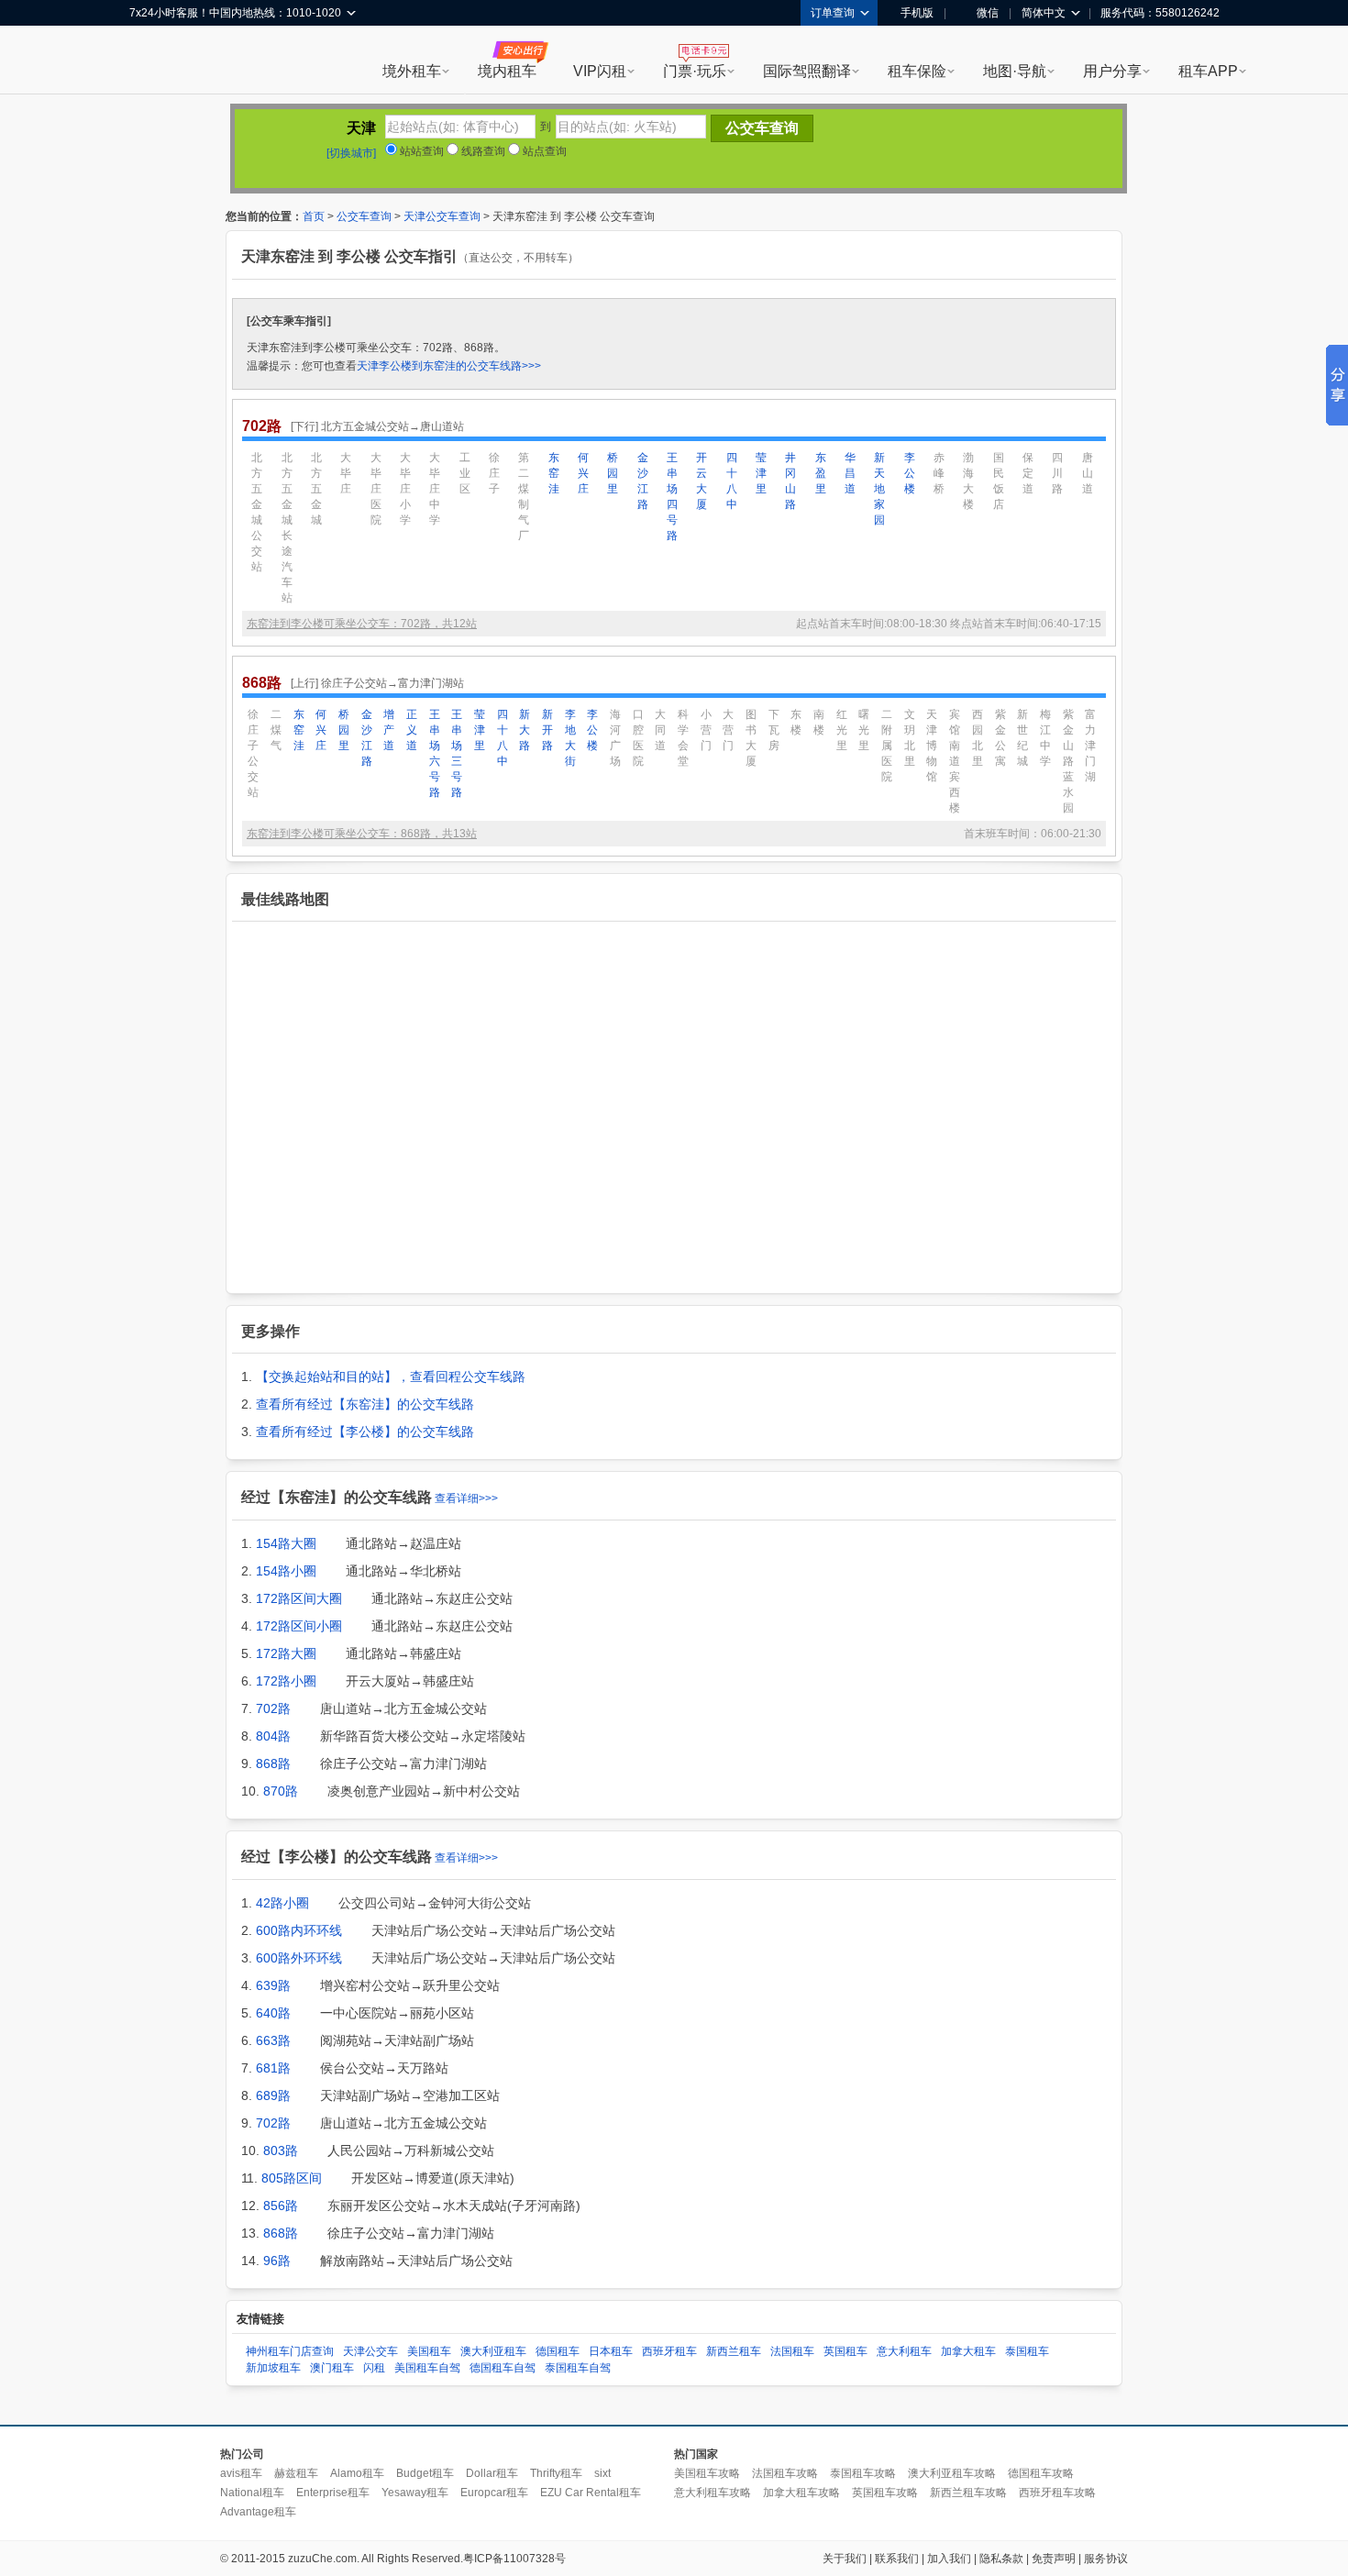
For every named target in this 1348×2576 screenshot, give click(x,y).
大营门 (728, 730)
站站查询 (420, 151)
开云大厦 (702, 481)
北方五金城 (316, 489)
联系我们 (897, 2559)
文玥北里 (910, 738)
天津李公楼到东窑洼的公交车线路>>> (449, 366)
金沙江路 (643, 481)
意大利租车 (904, 2351)
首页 (314, 216)
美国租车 (429, 2351)
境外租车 (412, 71)
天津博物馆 (932, 746)
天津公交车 (370, 2351)
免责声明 (1054, 2559)
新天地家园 (879, 489)
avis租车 (241, 2473)
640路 (273, 2013)
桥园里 (613, 473)
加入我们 (949, 2559)
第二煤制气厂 (524, 497)
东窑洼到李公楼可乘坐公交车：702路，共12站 (362, 624)
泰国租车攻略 (863, 2473)
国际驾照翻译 (807, 71)
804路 (273, 1736)
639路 (273, 1985)
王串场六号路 (435, 753)
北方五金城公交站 (257, 512)
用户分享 (1112, 71)
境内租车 (507, 71)
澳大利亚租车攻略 (952, 2473)
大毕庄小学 (405, 489)
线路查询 (482, 151)
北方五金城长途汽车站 (287, 528)
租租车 (152, 61)
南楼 (819, 722)
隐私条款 (1001, 2559)
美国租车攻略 (707, 2473)
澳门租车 (332, 2368)
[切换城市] (351, 153)
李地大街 (570, 738)
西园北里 (978, 738)
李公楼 (910, 473)
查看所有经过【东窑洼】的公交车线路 (365, 1404)
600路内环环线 (299, 1930)
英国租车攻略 (885, 2493)
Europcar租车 (494, 2493)
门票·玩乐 (695, 71)
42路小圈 (282, 1903)
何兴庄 (583, 473)
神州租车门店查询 (290, 2351)
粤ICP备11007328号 (514, 2559)
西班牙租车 (669, 2351)
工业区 (465, 473)
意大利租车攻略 (713, 2493)
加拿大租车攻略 (801, 2493)
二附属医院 (887, 746)
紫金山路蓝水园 (1068, 761)
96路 (277, 2261)
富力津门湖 (1090, 746)
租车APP (1208, 71)
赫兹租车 (296, 2473)
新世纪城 (1022, 738)
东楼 (796, 722)
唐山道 (1088, 473)
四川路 (1057, 473)
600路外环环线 (299, 1958)
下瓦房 (774, 730)
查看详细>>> (466, 1498)
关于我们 (845, 2559)
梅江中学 (1045, 738)
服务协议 (1106, 2559)
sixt (602, 2473)
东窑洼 (554, 473)
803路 (281, 2150)
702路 (273, 1708)
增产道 (389, 730)
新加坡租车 (273, 2368)
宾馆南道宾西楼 (955, 761)
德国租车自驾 (503, 2368)
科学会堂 (683, 738)
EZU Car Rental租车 (591, 2493)
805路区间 (292, 2178)
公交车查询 (364, 216)
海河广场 (615, 738)
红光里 (842, 730)
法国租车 (792, 2351)
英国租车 (845, 2351)
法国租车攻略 (785, 2473)
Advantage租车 (258, 2512)
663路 (273, 2040)
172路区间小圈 (299, 1626)
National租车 (252, 2493)
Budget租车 (425, 2473)
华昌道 (850, 473)
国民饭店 (999, 481)
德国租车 (558, 2351)
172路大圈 (286, 1653)
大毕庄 (346, 473)
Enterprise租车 (333, 2493)
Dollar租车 (492, 2473)
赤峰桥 (939, 473)
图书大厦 (751, 738)
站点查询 (543, 151)
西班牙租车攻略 (1057, 2493)
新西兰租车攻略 (968, 2493)
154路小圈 (286, 1571)
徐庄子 (494, 473)
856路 (281, 2206)
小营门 (706, 730)
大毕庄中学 (435, 489)
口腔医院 (638, 738)
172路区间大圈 (299, 1598)
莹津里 (761, 473)
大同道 (660, 730)
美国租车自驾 (427, 2368)
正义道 (412, 730)
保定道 (1028, 473)
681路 (273, 2068)
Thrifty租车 (556, 2473)
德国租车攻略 (1041, 2473)
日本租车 (611, 2351)
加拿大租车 (968, 2351)
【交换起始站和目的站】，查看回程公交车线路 (391, 1376)
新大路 (525, 730)
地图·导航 (1015, 71)
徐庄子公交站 (253, 753)
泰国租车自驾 (578, 2368)
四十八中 (732, 481)
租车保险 (917, 71)
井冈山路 (790, 481)
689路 (273, 2095)
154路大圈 (286, 1543)
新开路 (547, 730)
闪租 (374, 2368)
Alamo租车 (357, 2473)
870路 (281, 1791)
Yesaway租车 (415, 2493)
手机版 (917, 13)
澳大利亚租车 (493, 2351)
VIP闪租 (600, 71)
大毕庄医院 (376, 489)
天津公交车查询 (442, 216)
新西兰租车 (734, 2351)
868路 (273, 1763)
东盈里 (821, 473)
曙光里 (864, 730)
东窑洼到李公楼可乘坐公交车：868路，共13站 (362, 834)
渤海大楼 (968, 481)
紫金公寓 (1000, 738)
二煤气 (276, 730)
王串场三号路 (457, 753)
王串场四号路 (672, 497)
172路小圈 (286, 1681)
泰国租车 (1027, 2351)
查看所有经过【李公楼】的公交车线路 (365, 1432)
